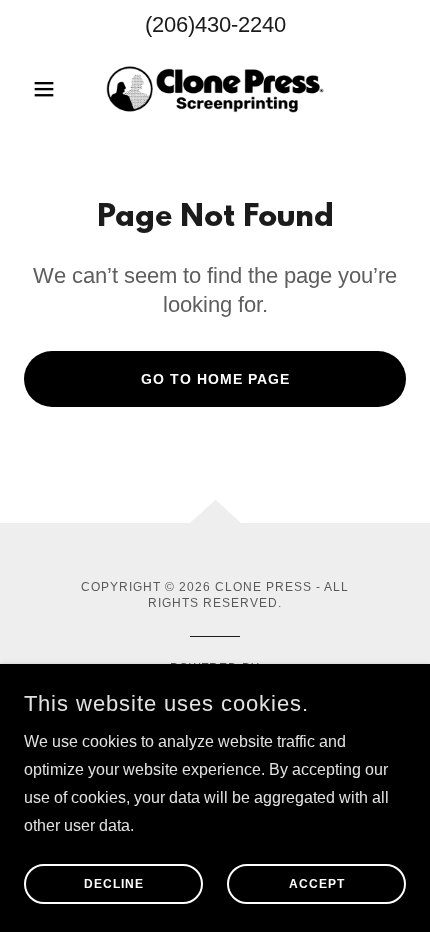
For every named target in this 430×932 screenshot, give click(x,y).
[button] (52, 89)
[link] (215, 89)
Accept (317, 884)
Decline (114, 884)
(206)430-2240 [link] (215, 24)
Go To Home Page (215, 379)
